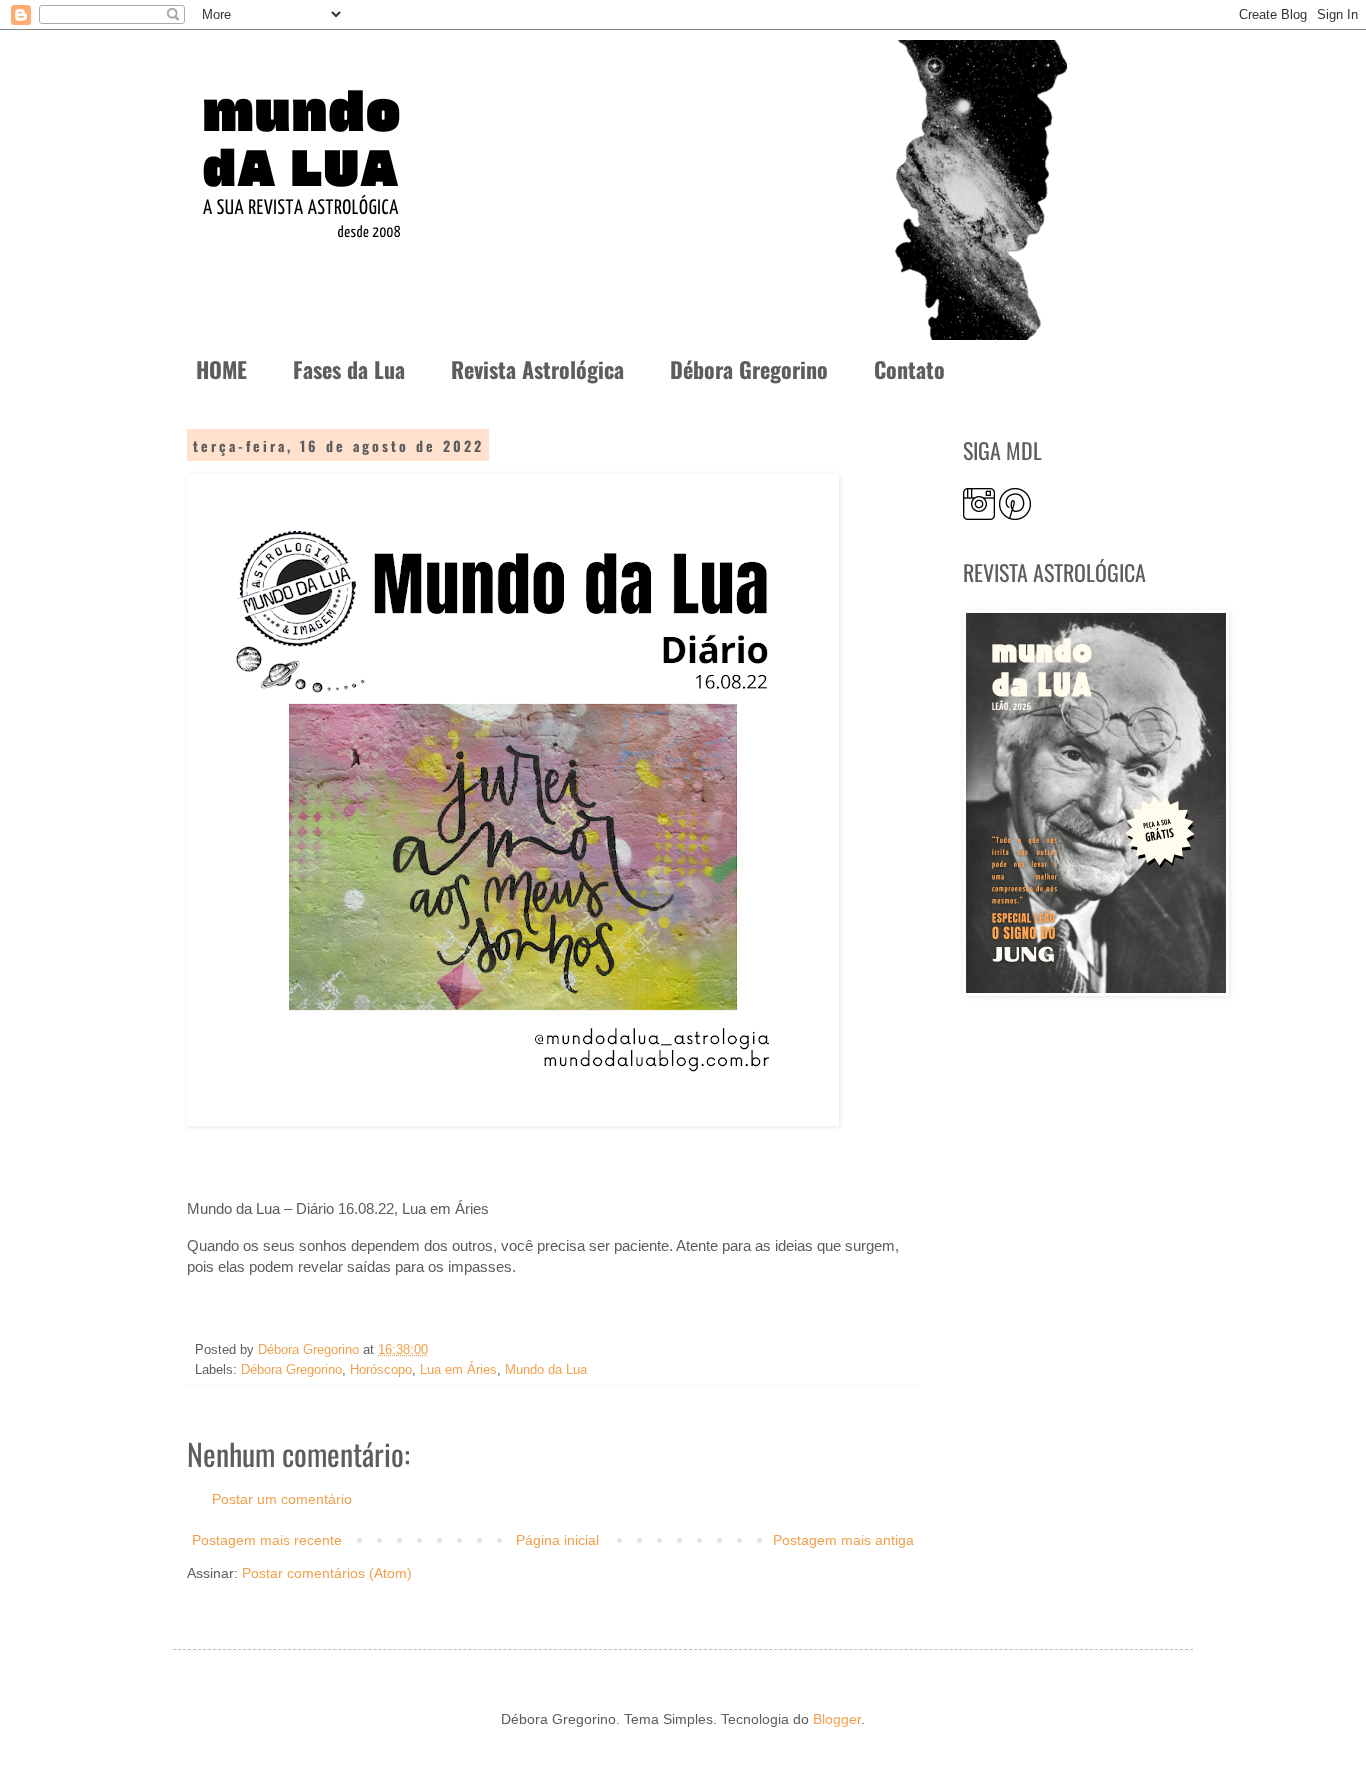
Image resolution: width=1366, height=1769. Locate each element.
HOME (221, 369)
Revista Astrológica (537, 369)
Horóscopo (381, 1370)
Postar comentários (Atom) (327, 1573)
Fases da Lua (349, 369)
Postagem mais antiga (843, 1540)
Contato (909, 369)
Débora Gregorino (749, 369)
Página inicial (557, 1540)
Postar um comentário (282, 1499)
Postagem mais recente (267, 1540)
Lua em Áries (458, 1370)
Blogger (837, 1719)
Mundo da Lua (546, 1370)
